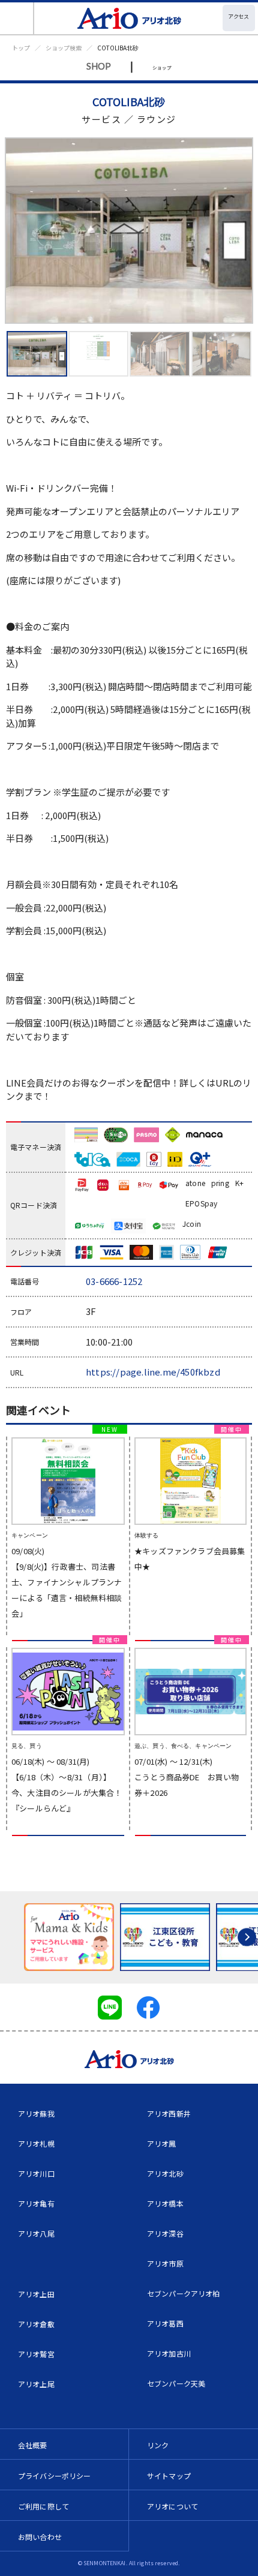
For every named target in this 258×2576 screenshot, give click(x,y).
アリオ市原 (165, 2263)
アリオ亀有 (36, 2203)
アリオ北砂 (165, 2173)
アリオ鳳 (162, 2143)
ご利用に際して (43, 2506)
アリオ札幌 (36, 2143)
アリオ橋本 (165, 2203)
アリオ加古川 (169, 2353)
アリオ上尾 (36, 2384)
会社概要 (33, 2445)
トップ (21, 48)
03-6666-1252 (114, 1281)
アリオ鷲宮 (36, 2354)
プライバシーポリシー (55, 2476)
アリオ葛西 (165, 2323)
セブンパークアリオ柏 (184, 2293)
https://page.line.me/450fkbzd (153, 1372)
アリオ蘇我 (36, 2113)
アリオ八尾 (36, 2233)
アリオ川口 (36, 2173)
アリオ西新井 (169, 2113)
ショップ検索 (64, 48)
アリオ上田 (36, 2294)
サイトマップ (169, 2476)
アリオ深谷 (165, 2233)
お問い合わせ (40, 2537)
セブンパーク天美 (176, 2383)
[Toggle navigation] (17, 18)
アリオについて (172, 2506)
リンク (158, 2445)
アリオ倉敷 (36, 2324)
